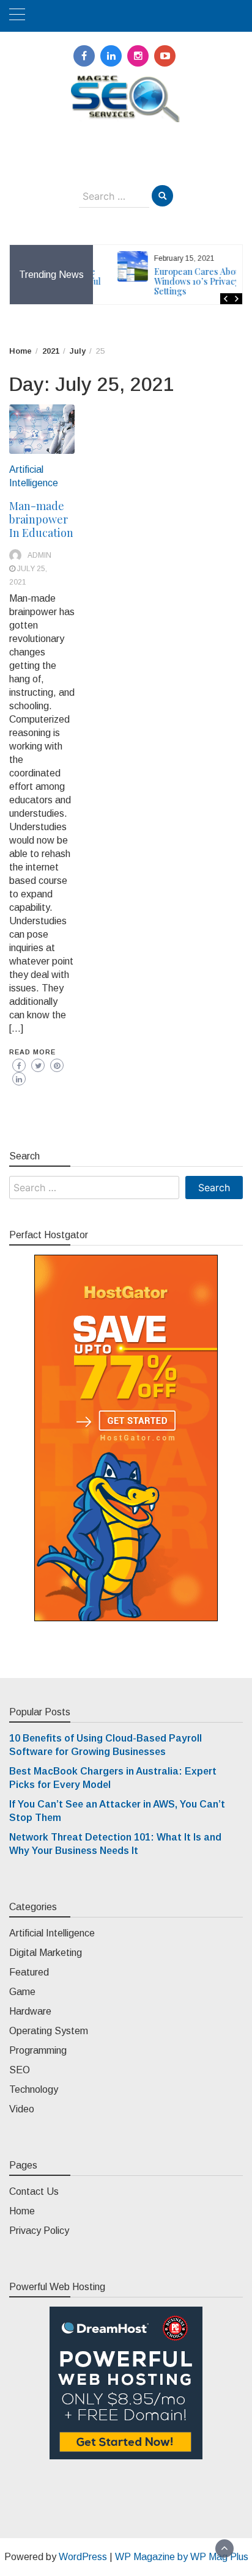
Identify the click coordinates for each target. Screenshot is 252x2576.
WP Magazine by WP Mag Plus (182, 2557)
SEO (20, 2070)
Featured (29, 1972)
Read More (32, 1052)
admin (39, 555)
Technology (34, 2089)
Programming (38, 2050)
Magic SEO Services (126, 134)
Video (22, 2109)
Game (22, 1992)
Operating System (49, 2031)
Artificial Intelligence (52, 1933)
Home (22, 2211)
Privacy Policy (39, 2231)
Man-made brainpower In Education (41, 519)
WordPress (83, 2557)
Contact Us (34, 2191)
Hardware (30, 2011)
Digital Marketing (46, 1953)
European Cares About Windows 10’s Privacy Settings (180, 281)
